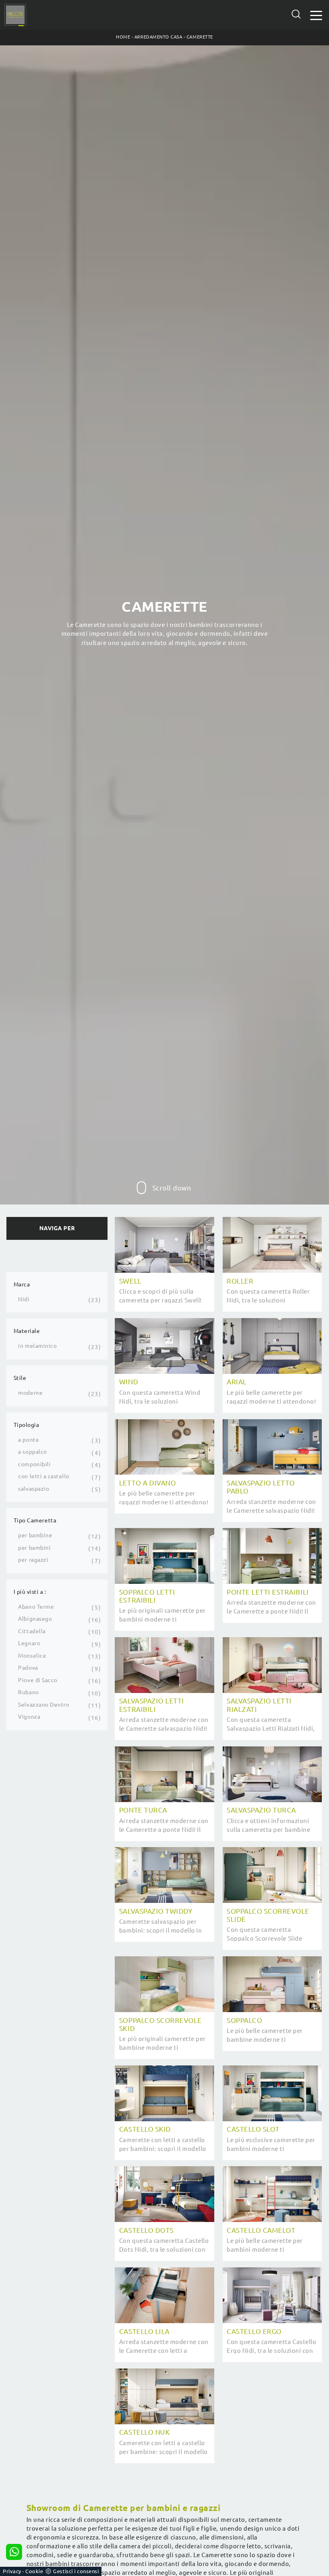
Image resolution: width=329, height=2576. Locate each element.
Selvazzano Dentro (44, 1705)
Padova (28, 1668)
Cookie (34, 2571)
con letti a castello (44, 1476)
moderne (30, 1393)
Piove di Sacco (38, 1680)
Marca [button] (22, 1284)
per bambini (34, 1548)
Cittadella (32, 1631)
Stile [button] (20, 1378)
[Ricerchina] (296, 14)
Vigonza (29, 1717)
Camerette (200, 37)
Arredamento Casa (158, 37)
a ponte (28, 1440)
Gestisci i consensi (76, 2571)
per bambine (35, 1535)
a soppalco (32, 1452)
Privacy (12, 2571)
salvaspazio (34, 1489)
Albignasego (35, 1619)
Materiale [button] (27, 1331)
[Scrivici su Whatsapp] (14, 2552)
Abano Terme (36, 1607)
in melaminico (37, 1346)
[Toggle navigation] (316, 15)
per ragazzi (33, 1560)
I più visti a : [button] (30, 1592)
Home (123, 37)
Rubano (28, 1692)
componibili (34, 1464)
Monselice (32, 1656)
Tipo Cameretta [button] (35, 1520)
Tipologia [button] (26, 1425)
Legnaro (29, 1643)
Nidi (24, 1299)
